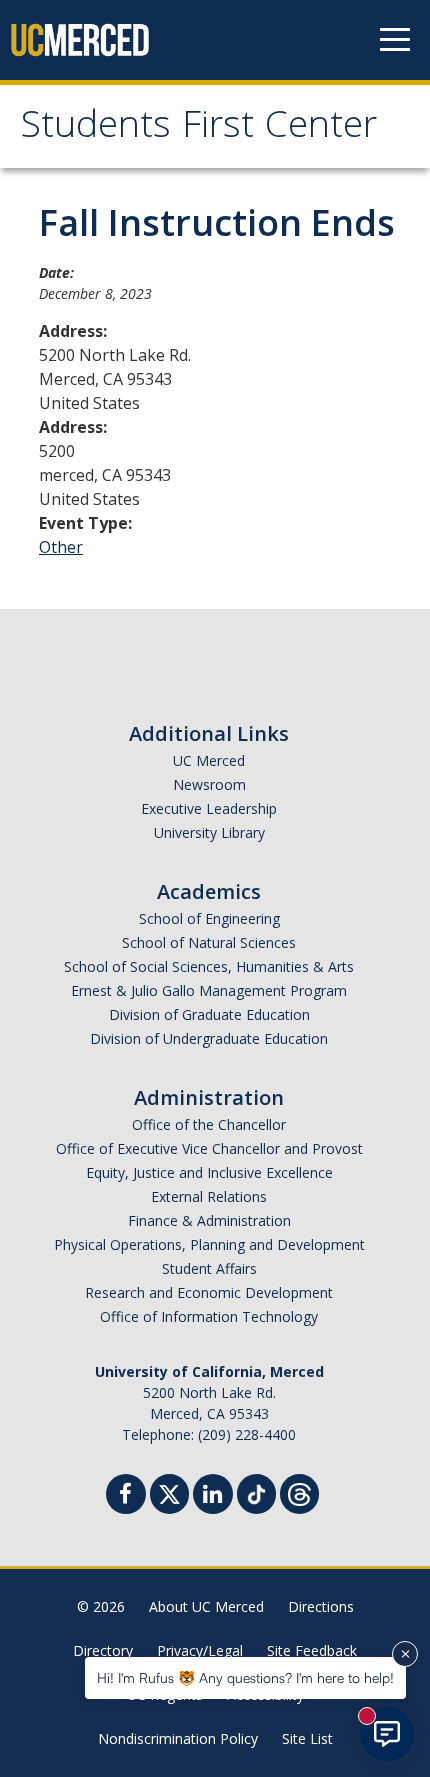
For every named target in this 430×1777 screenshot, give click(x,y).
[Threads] (299, 1491)
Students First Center (198, 129)
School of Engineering (209, 918)
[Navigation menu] (395, 40)
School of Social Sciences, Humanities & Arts (209, 966)
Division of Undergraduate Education (209, 1038)
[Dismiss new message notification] (405, 1654)
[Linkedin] (213, 1496)
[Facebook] (126, 1496)
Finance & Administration (209, 1220)
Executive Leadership (209, 808)
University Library (209, 832)
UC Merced (209, 760)
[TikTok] (256, 1491)
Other (61, 547)
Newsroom (209, 784)
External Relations (209, 1196)
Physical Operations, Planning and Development (209, 1244)
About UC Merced (206, 1606)
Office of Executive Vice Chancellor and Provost (209, 1148)
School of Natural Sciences (209, 942)
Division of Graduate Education (209, 1014)
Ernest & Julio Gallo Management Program (209, 990)
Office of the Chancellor (209, 1124)
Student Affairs (209, 1268)
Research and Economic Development (209, 1292)
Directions (321, 1606)
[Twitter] (169, 1491)
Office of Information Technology (209, 1316)
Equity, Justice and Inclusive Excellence (209, 1172)
